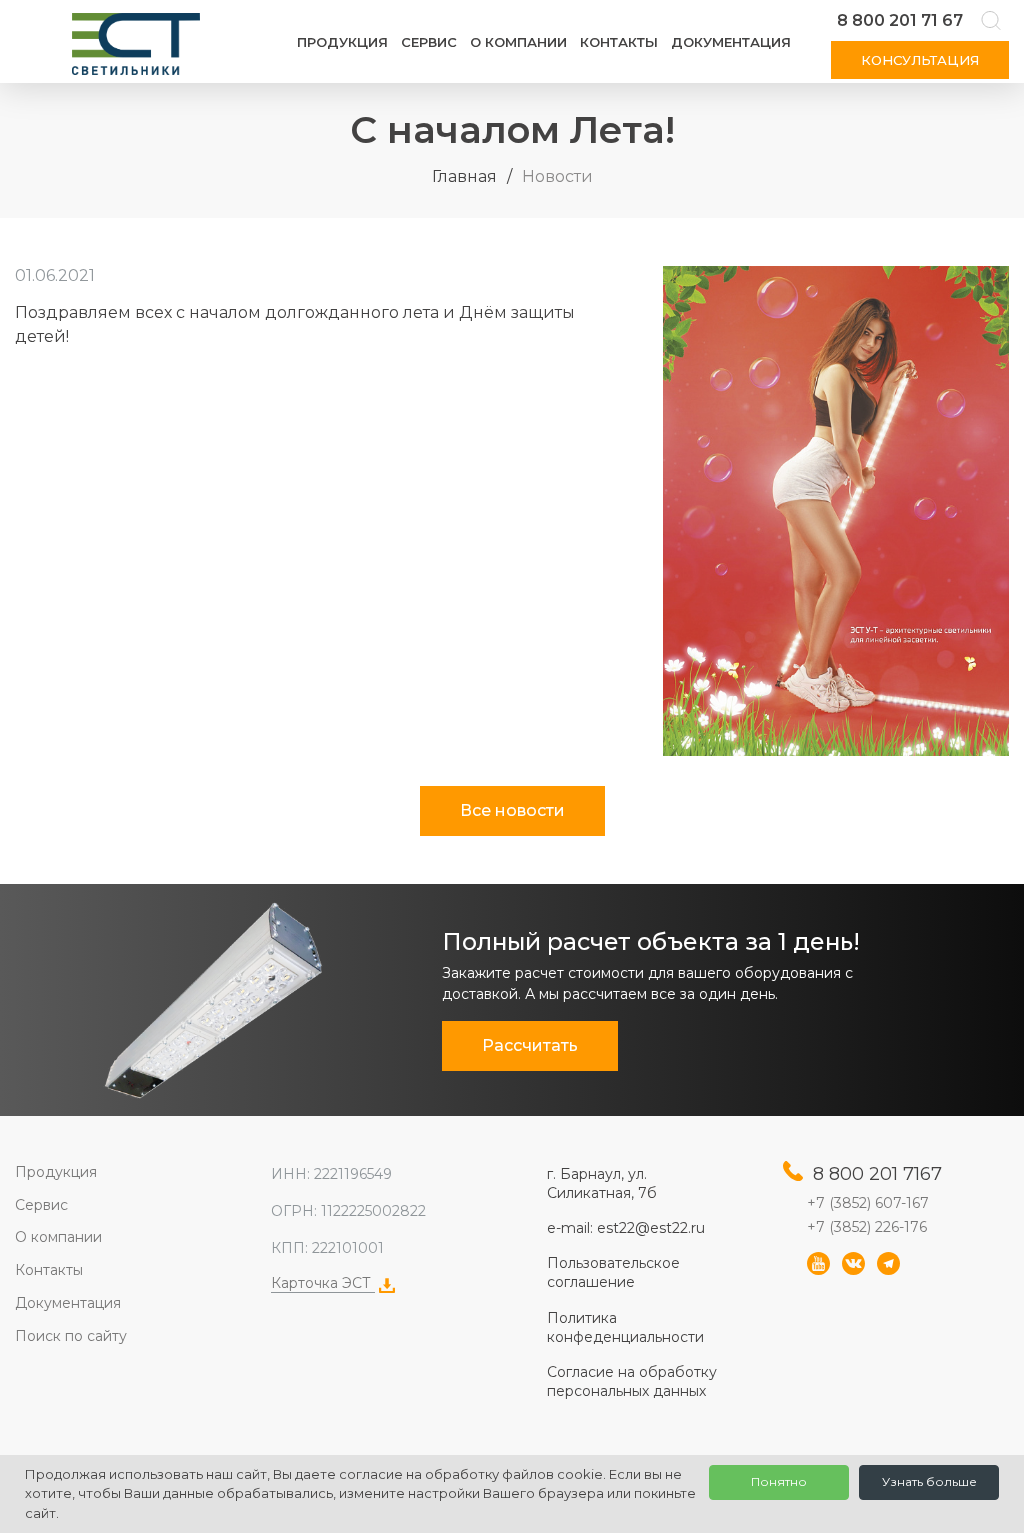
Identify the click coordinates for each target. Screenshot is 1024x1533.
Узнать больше (929, 1481)
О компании (518, 42)
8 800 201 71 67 (900, 20)
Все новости (512, 810)
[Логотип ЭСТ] (140, 44)
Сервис (429, 42)
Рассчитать (530, 1045)
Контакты (619, 42)
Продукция (342, 42)
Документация (731, 42)
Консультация (920, 60)
